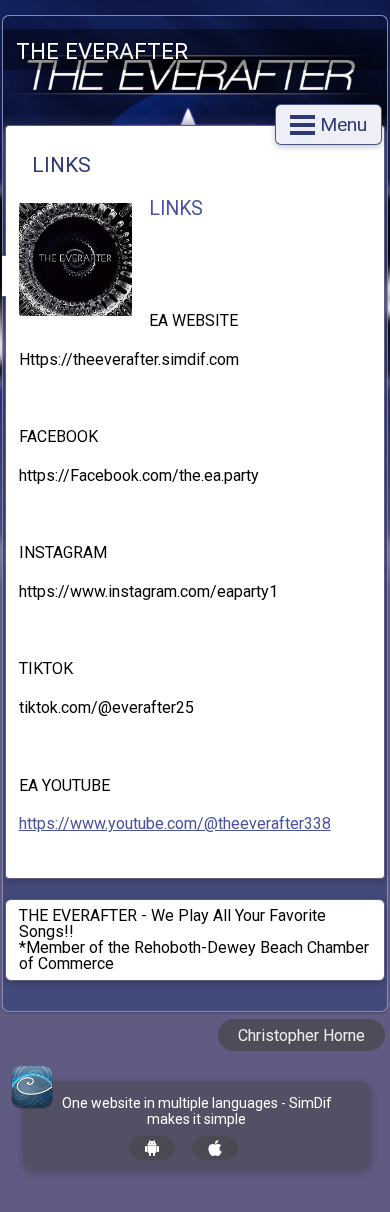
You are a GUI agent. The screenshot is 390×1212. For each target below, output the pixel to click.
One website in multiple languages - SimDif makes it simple (197, 1111)
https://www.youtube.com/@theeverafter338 (175, 823)
